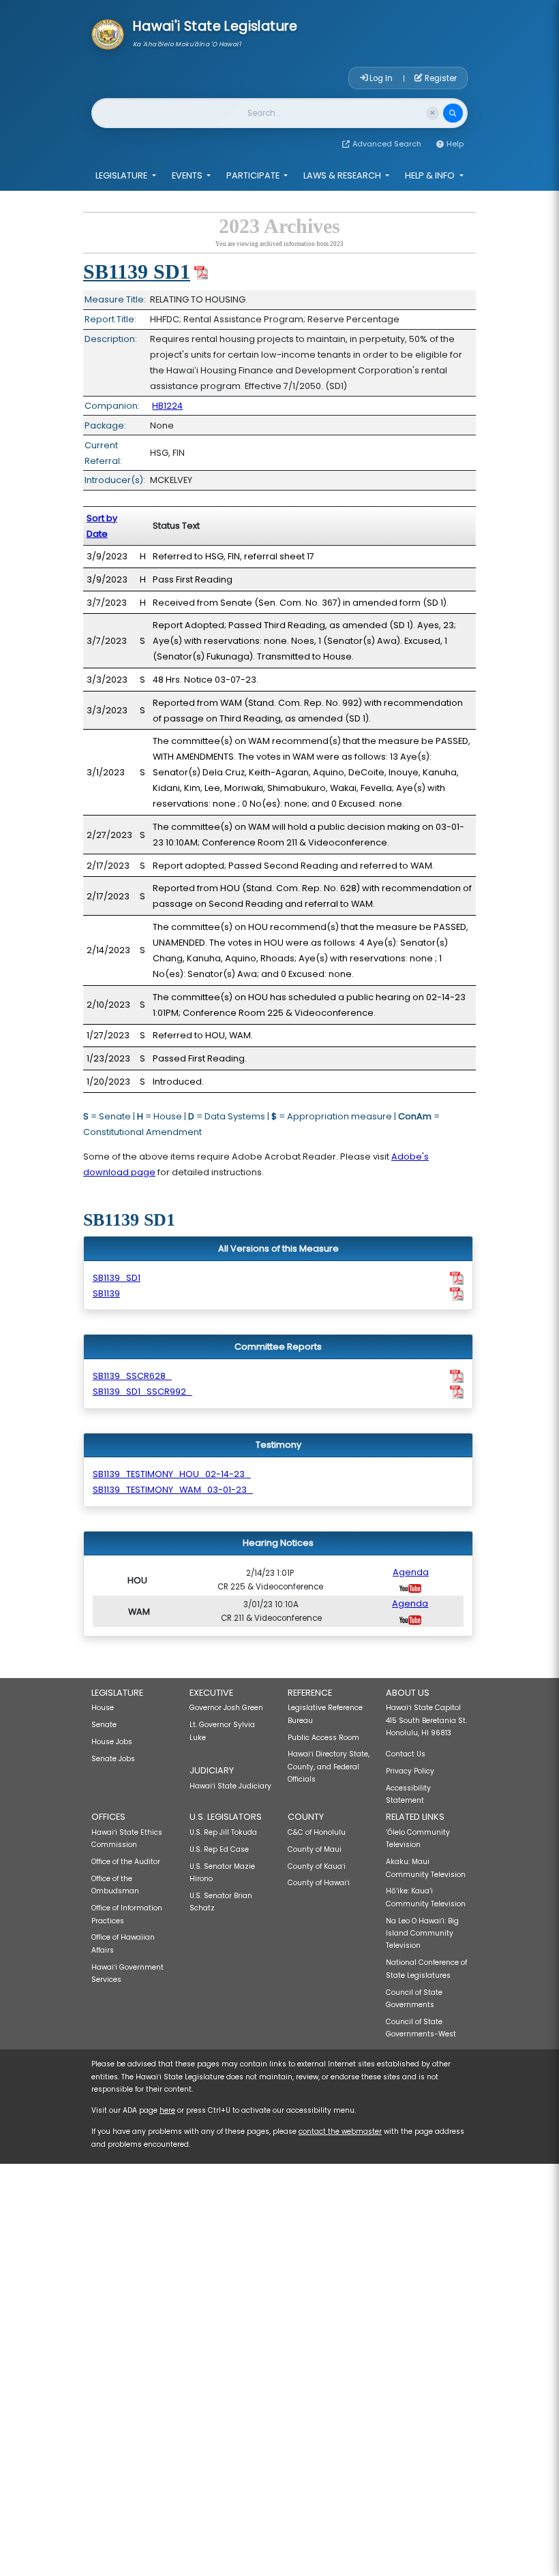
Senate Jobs (113, 1759)
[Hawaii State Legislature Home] (108, 33)
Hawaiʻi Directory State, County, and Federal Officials (329, 1767)
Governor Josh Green (226, 1708)
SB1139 (106, 1293)
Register (440, 78)
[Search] (453, 113)
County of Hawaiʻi (319, 1883)
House (103, 1708)
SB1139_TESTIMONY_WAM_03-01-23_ (173, 1490)
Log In (381, 78)
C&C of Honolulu (317, 1832)
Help (455, 144)
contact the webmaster (340, 2131)
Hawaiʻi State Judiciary (230, 1786)
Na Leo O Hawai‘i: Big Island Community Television (422, 1934)
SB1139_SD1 (117, 1278)
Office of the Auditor (126, 1862)
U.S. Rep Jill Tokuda (223, 1832)
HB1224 (167, 406)
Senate (104, 1725)
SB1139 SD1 (137, 271)
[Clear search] (433, 113)
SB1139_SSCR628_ (132, 1376)
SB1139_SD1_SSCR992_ (142, 1392)
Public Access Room (323, 1738)
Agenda (411, 1572)
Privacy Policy (410, 1771)
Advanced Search (387, 144)
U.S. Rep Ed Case (219, 1849)
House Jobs (112, 1742)
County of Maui (315, 1849)
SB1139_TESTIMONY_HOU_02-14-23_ (172, 1474)
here (167, 2110)
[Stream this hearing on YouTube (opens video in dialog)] (410, 1588)
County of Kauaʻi (317, 1866)
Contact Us (406, 1754)
